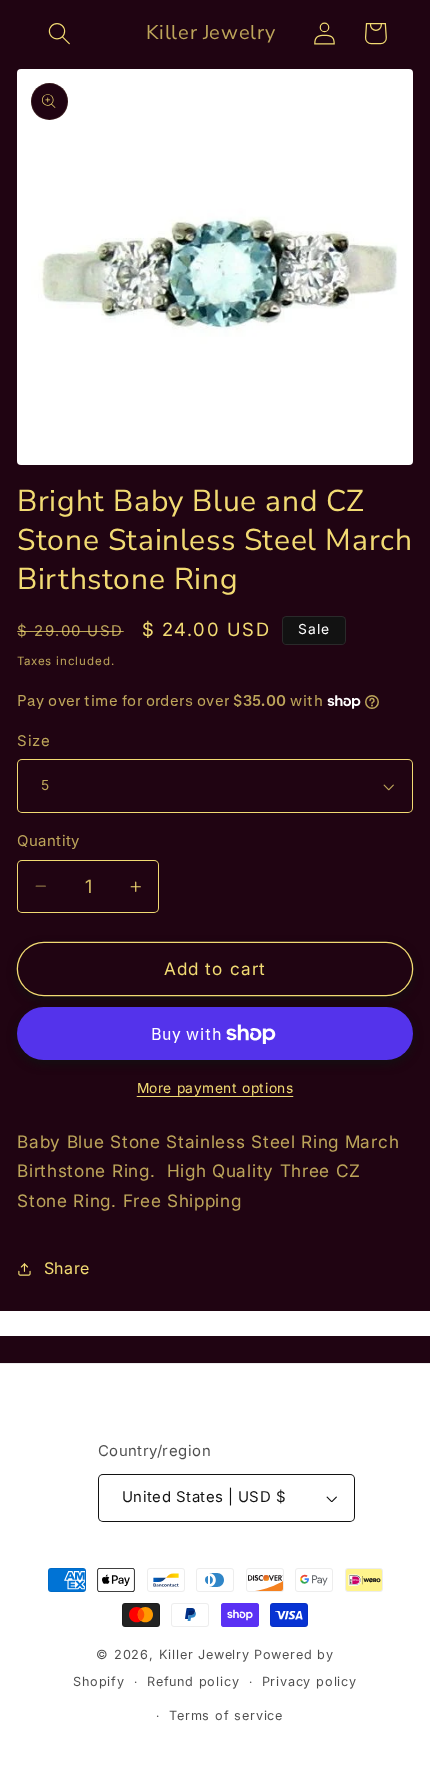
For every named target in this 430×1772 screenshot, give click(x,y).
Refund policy (193, 1681)
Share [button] (67, 1268)
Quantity (48, 841)
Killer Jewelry (204, 1654)
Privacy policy (309, 1681)
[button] (60, 33)
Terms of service (226, 1715)
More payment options (215, 1088)
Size (33, 741)
